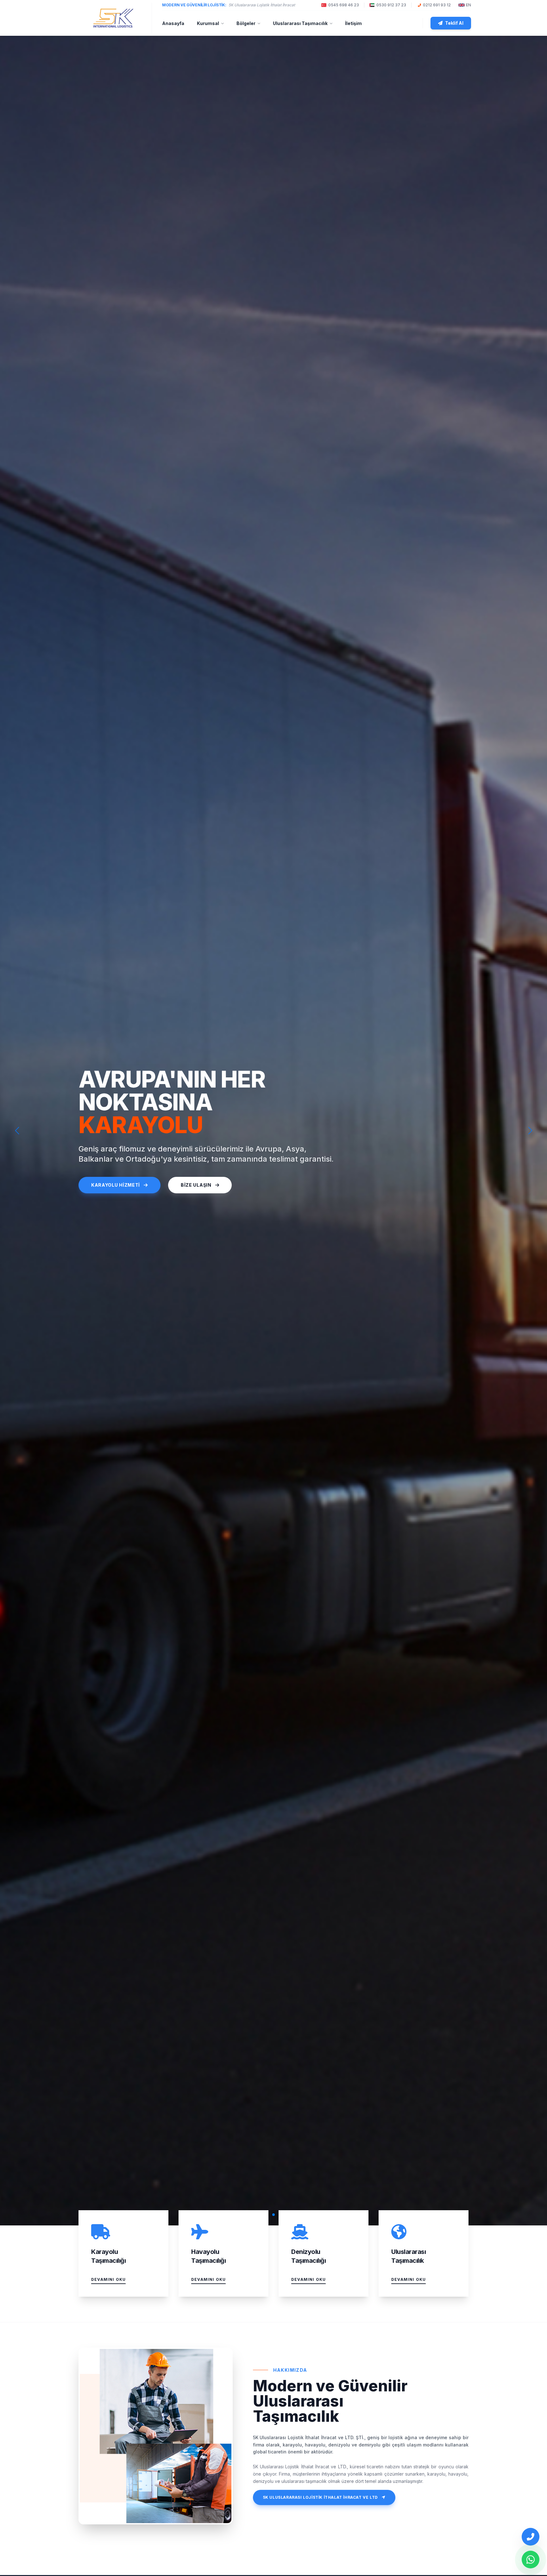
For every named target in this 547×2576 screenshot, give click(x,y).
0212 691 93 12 (437, 5)
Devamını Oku (108, 2279)
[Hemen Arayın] (531, 2537)
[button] (530, 1131)
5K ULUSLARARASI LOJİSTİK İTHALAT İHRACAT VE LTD (321, 2497)
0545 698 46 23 (344, 5)
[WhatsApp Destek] (531, 2560)
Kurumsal (208, 23)
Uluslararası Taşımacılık (300, 23)
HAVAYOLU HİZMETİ (115, 1185)
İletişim (353, 23)
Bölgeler (246, 23)
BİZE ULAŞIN (196, 1185)
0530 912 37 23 (391, 5)
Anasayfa (173, 23)
